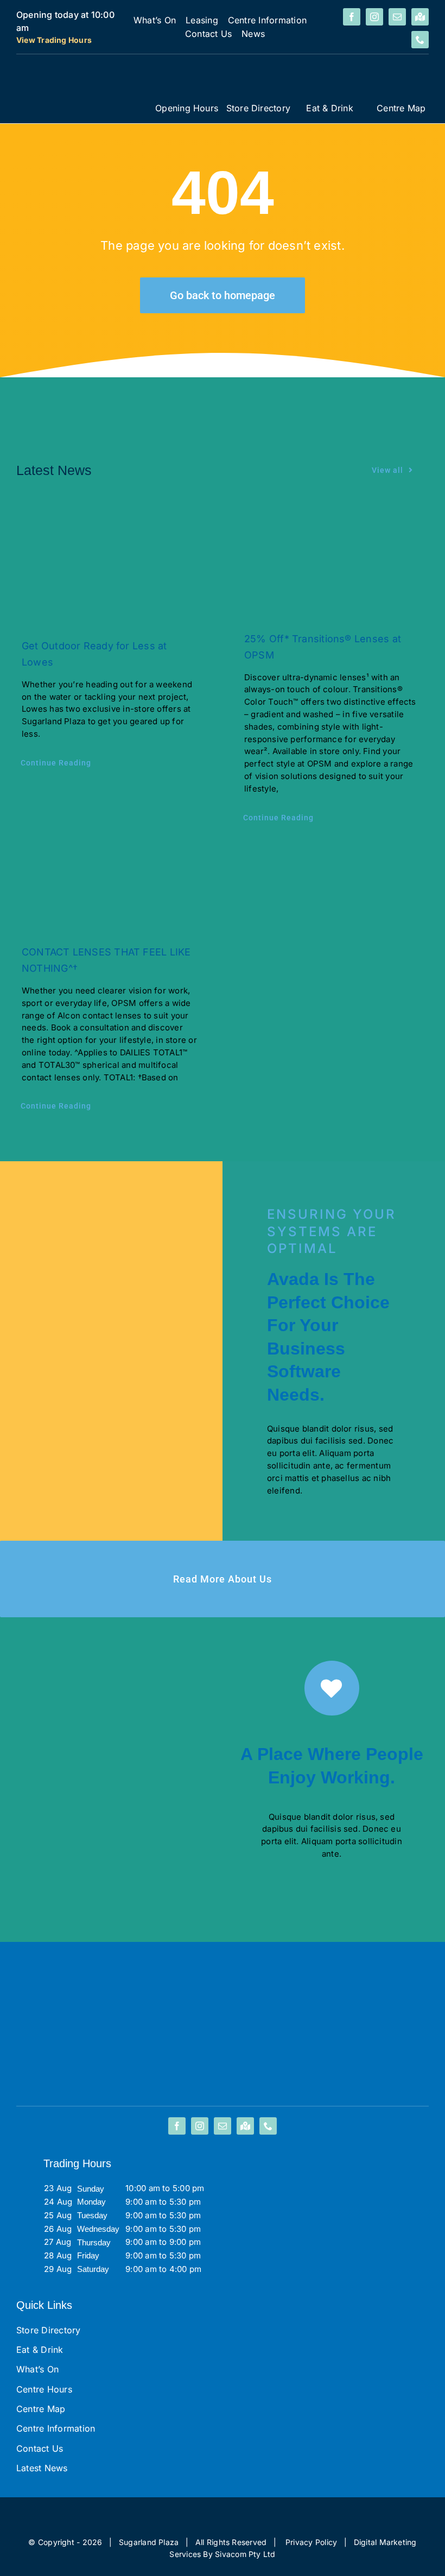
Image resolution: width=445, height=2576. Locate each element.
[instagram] (374, 17)
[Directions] (420, 17)
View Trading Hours (54, 40)
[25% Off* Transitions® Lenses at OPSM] (334, 559)
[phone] (420, 40)
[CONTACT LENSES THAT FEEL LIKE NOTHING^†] (111, 887)
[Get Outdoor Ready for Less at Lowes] (111, 563)
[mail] (397, 17)
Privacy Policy (311, 2542)
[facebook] (352, 17)
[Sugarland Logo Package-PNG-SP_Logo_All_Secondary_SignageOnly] (81, 71)
